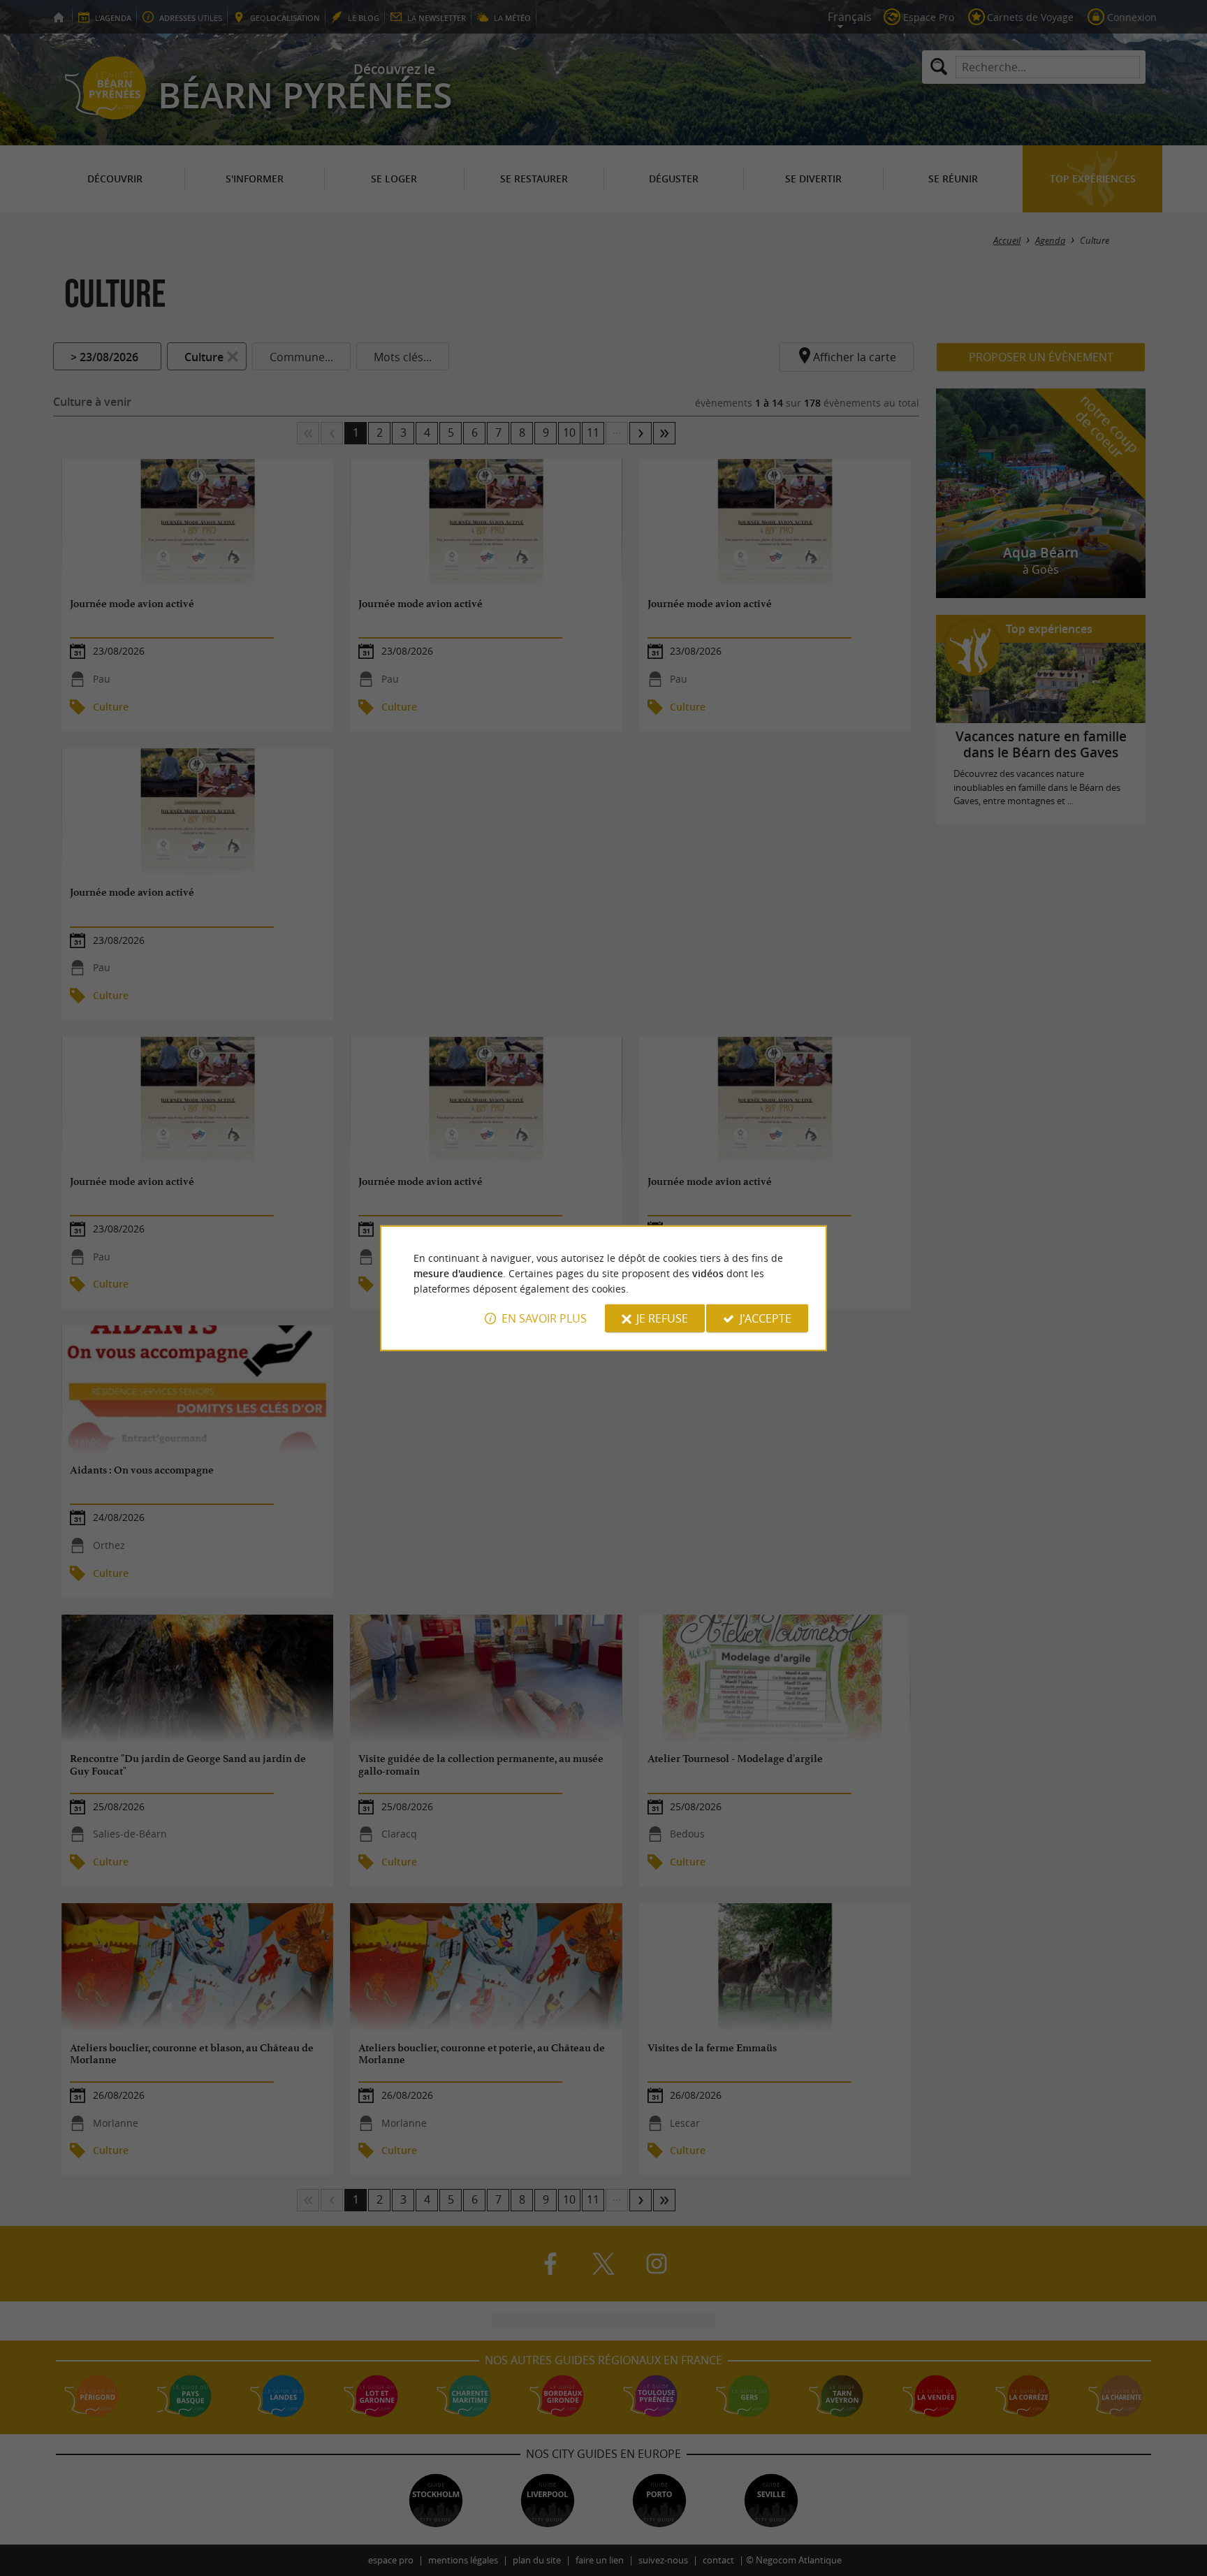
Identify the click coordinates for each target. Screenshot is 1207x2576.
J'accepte (766, 1318)
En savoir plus (544, 1318)
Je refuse (662, 1318)
